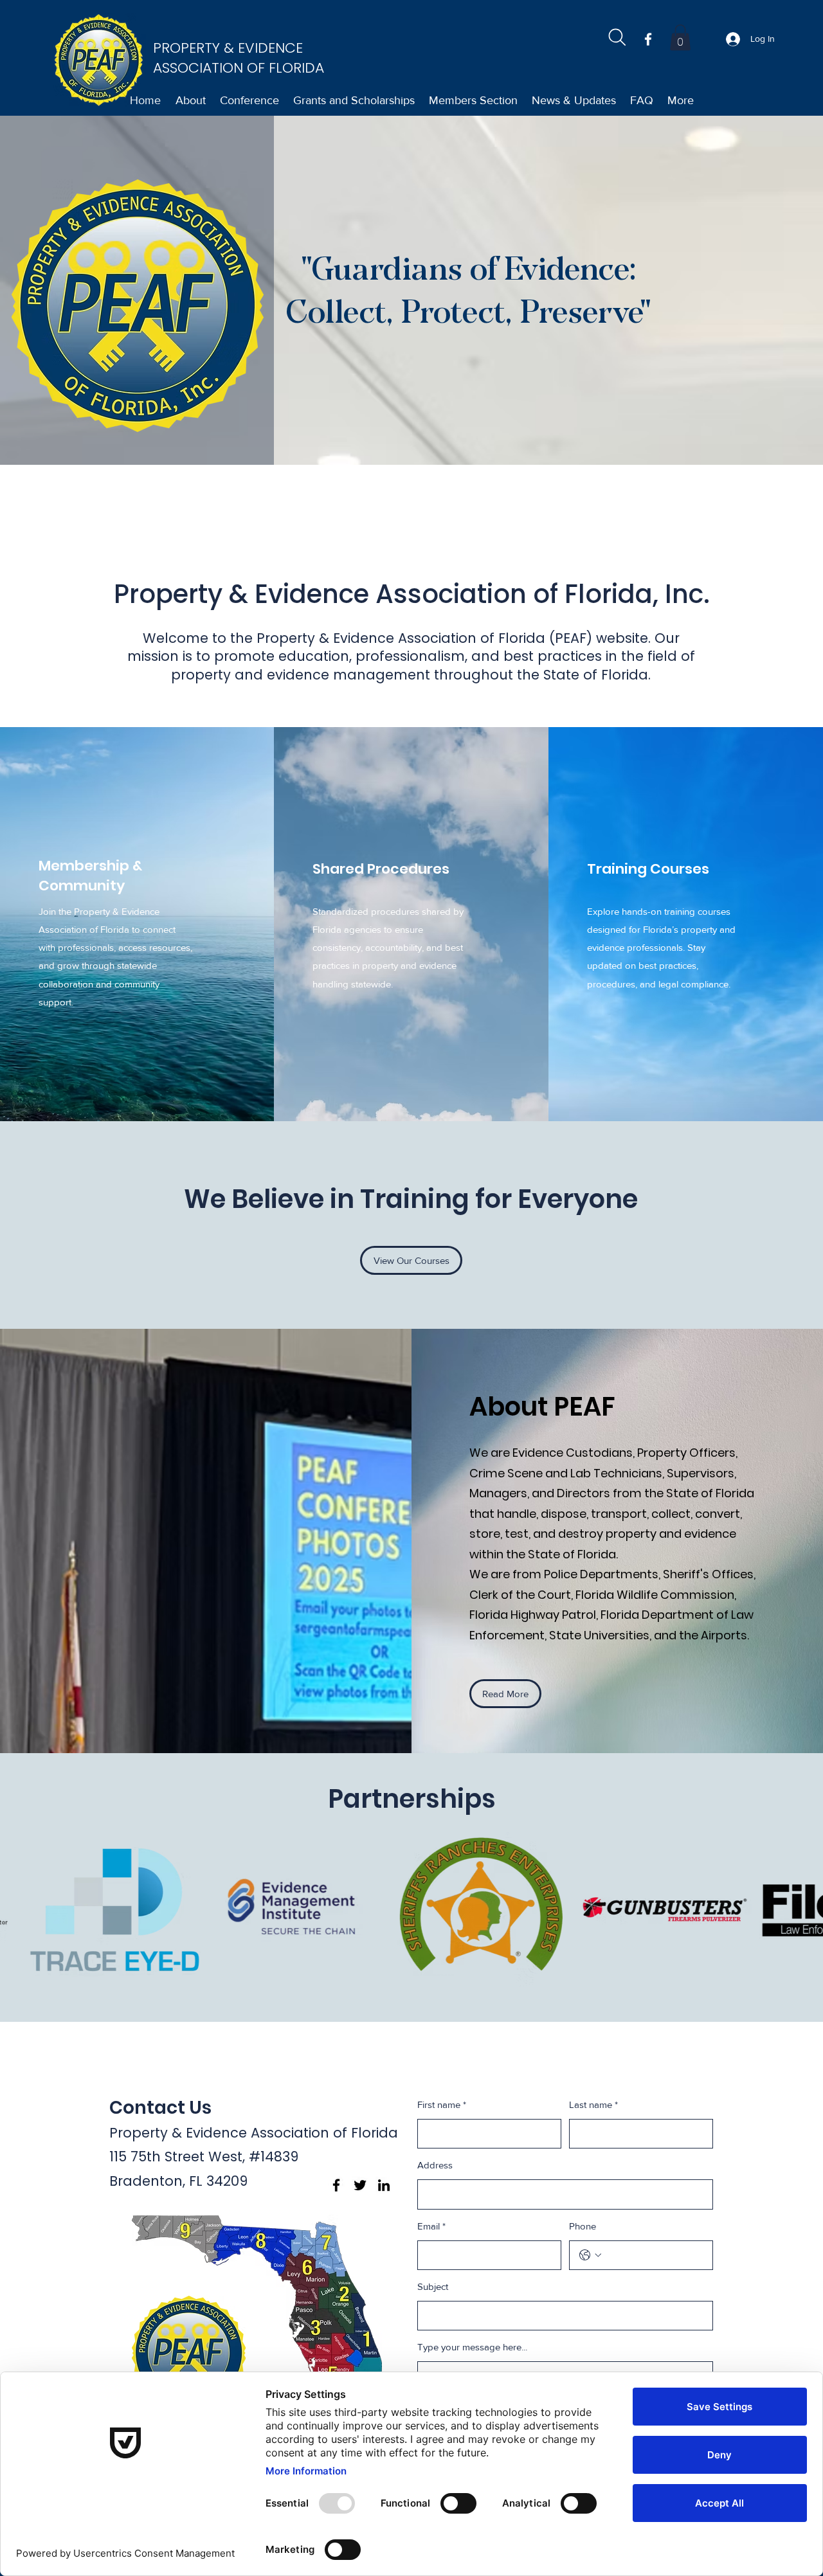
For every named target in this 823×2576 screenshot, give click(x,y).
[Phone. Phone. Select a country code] (590, 2255)
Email (431, 2226)
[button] (680, 38)
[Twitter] (360, 2185)
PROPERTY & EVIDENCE (230, 48)
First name (442, 2104)
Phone (583, 2226)
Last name (593, 2104)
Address (435, 2165)
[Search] (617, 37)
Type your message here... (472, 2347)
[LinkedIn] (384, 2185)
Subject (433, 2286)
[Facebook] (648, 39)
